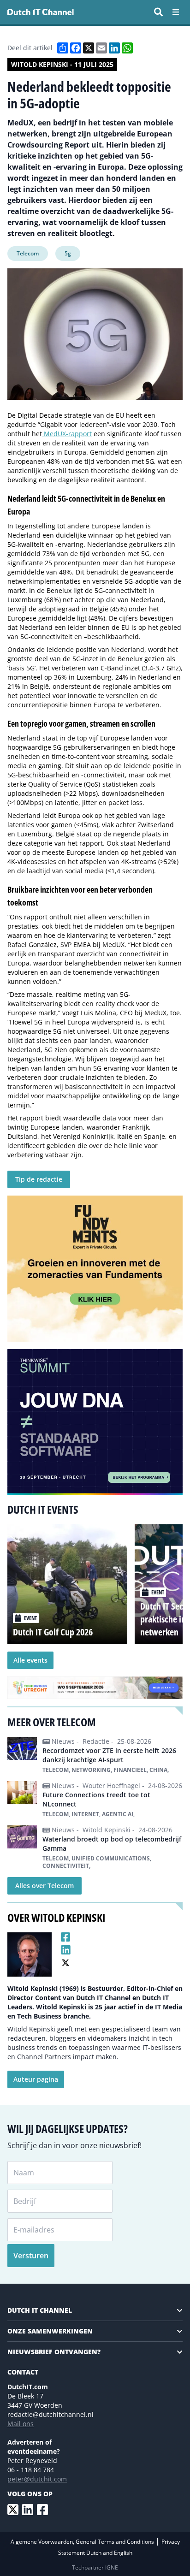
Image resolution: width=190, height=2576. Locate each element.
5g (68, 253)
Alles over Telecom (45, 1886)
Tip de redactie (39, 1179)
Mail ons (21, 2424)
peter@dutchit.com (37, 2479)
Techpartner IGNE (95, 2567)
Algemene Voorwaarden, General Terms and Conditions (83, 2542)
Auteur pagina (36, 2079)
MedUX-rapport (67, 434)
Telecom (28, 253)
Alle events (30, 1660)
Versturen (31, 2256)
